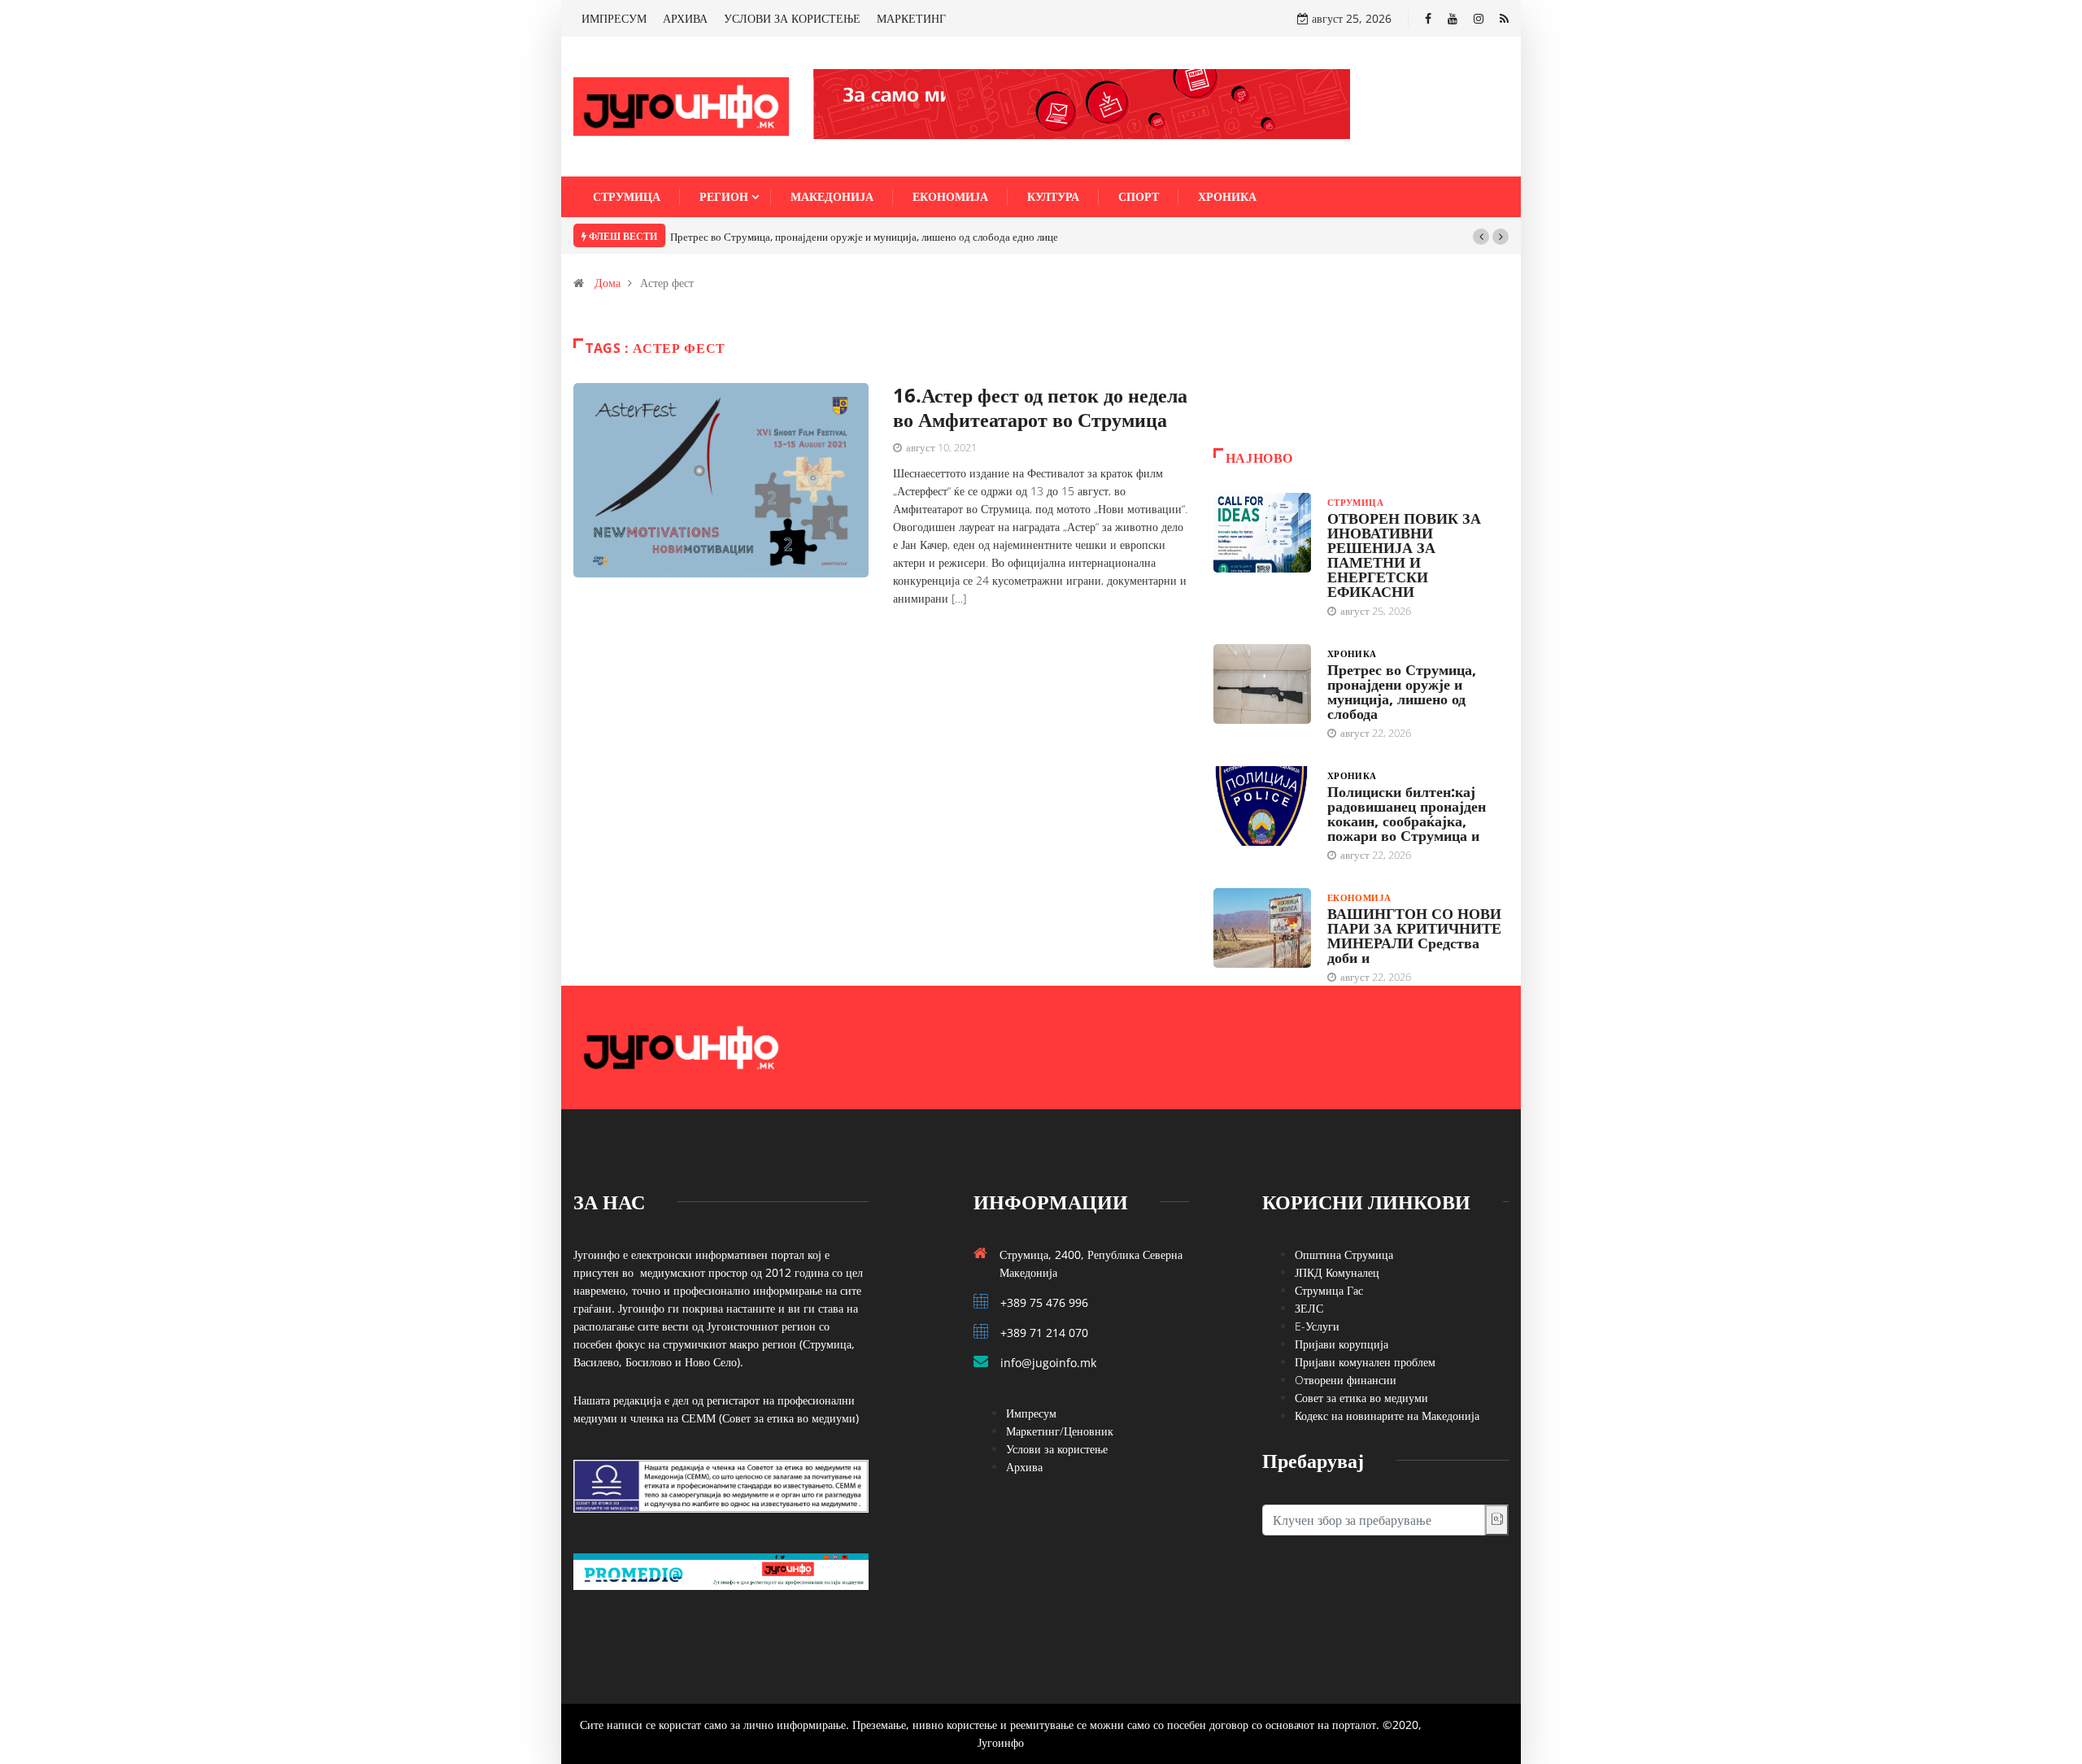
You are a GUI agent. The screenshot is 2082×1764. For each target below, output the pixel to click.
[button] (1481, 237)
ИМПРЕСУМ (614, 18)
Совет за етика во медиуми (1361, 1398)
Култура (1053, 196)
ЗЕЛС (1309, 1308)
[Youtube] (1453, 18)
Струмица (627, 196)
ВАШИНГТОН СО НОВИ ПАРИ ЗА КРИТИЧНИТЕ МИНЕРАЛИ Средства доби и (1414, 935)
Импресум (1031, 1413)
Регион (724, 196)
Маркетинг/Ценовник (1060, 1431)
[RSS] (1504, 18)
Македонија (832, 196)
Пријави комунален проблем (1365, 1362)
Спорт (1139, 196)
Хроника (1227, 196)
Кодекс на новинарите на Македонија (1387, 1416)
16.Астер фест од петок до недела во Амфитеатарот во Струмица (1040, 407)
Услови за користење (1057, 1449)
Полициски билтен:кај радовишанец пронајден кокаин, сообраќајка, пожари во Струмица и (1407, 813)
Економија (950, 196)
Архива (1024, 1467)
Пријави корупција (1342, 1344)
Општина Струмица (1344, 1254)
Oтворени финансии (1346, 1380)
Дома (608, 283)
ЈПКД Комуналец (1337, 1272)
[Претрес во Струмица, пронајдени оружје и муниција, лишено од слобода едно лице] (1262, 684)
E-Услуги (1317, 1326)
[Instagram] (1479, 18)
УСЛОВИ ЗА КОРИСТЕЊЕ (792, 18)
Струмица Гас (1329, 1290)
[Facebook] (1428, 18)
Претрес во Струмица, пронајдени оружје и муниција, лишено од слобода (1402, 691)
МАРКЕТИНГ (911, 18)
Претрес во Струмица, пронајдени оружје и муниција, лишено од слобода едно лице (864, 237)
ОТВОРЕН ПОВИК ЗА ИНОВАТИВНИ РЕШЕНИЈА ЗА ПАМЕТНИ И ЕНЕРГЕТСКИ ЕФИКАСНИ (1404, 555)
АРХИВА (685, 18)
